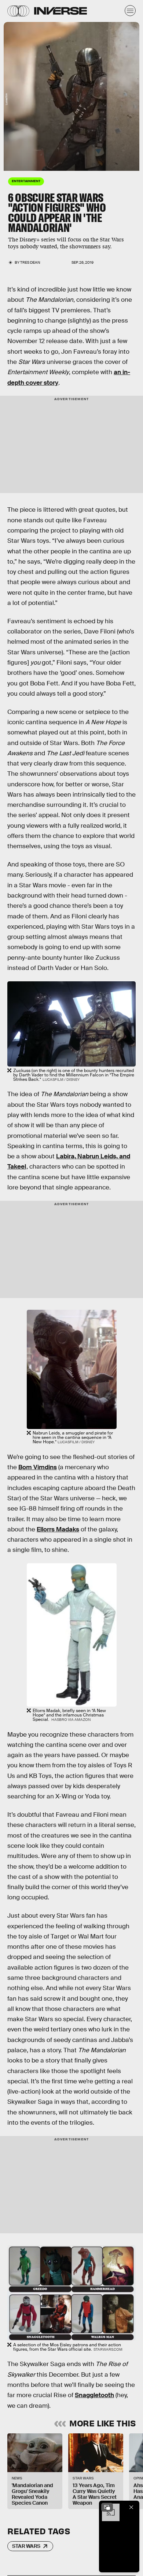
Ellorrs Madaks (58, 1529)
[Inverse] (60, 11)
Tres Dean (30, 262)
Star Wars (26, 2546)
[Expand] (107, 2507)
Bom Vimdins (38, 1467)
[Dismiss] (131, 2507)
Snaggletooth (94, 2395)
